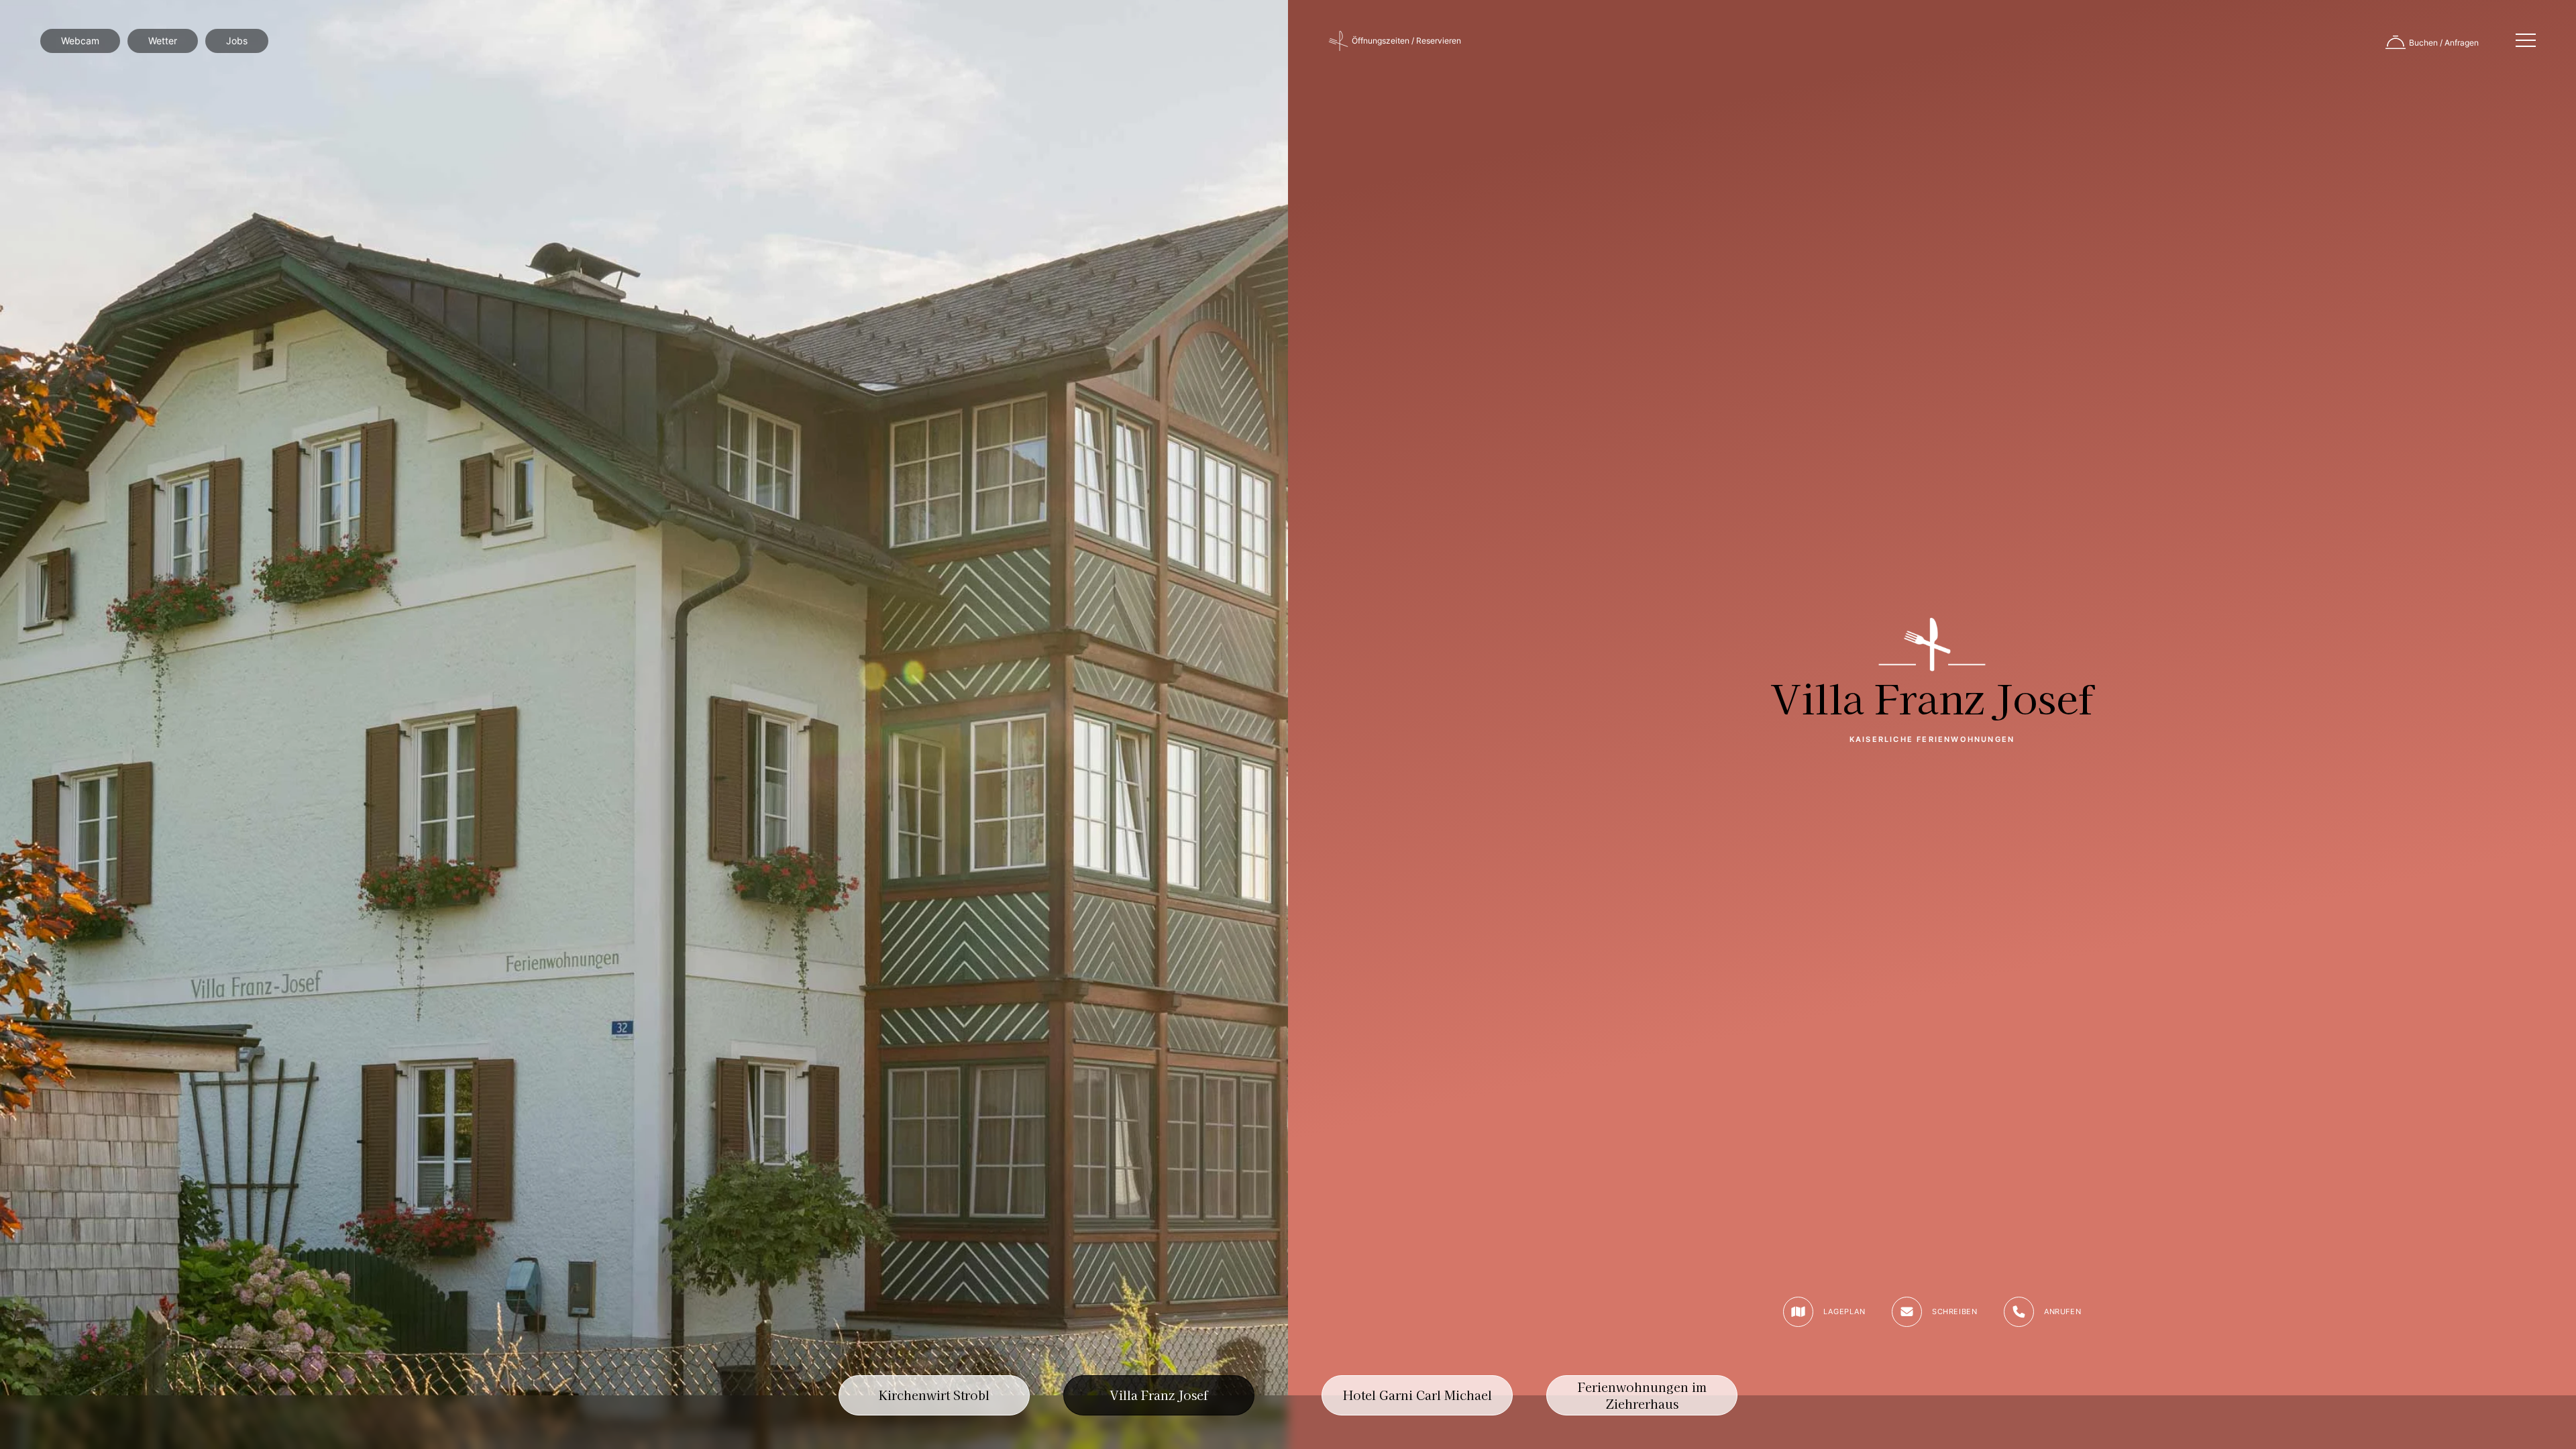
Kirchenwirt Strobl (934, 1395)
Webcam (80, 41)
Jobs (237, 41)
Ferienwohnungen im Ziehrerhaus (1642, 1395)
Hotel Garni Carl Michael (1417, 1395)
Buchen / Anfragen (2444, 43)
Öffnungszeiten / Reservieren (1406, 41)
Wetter (163, 41)
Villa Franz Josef (1159, 1395)
